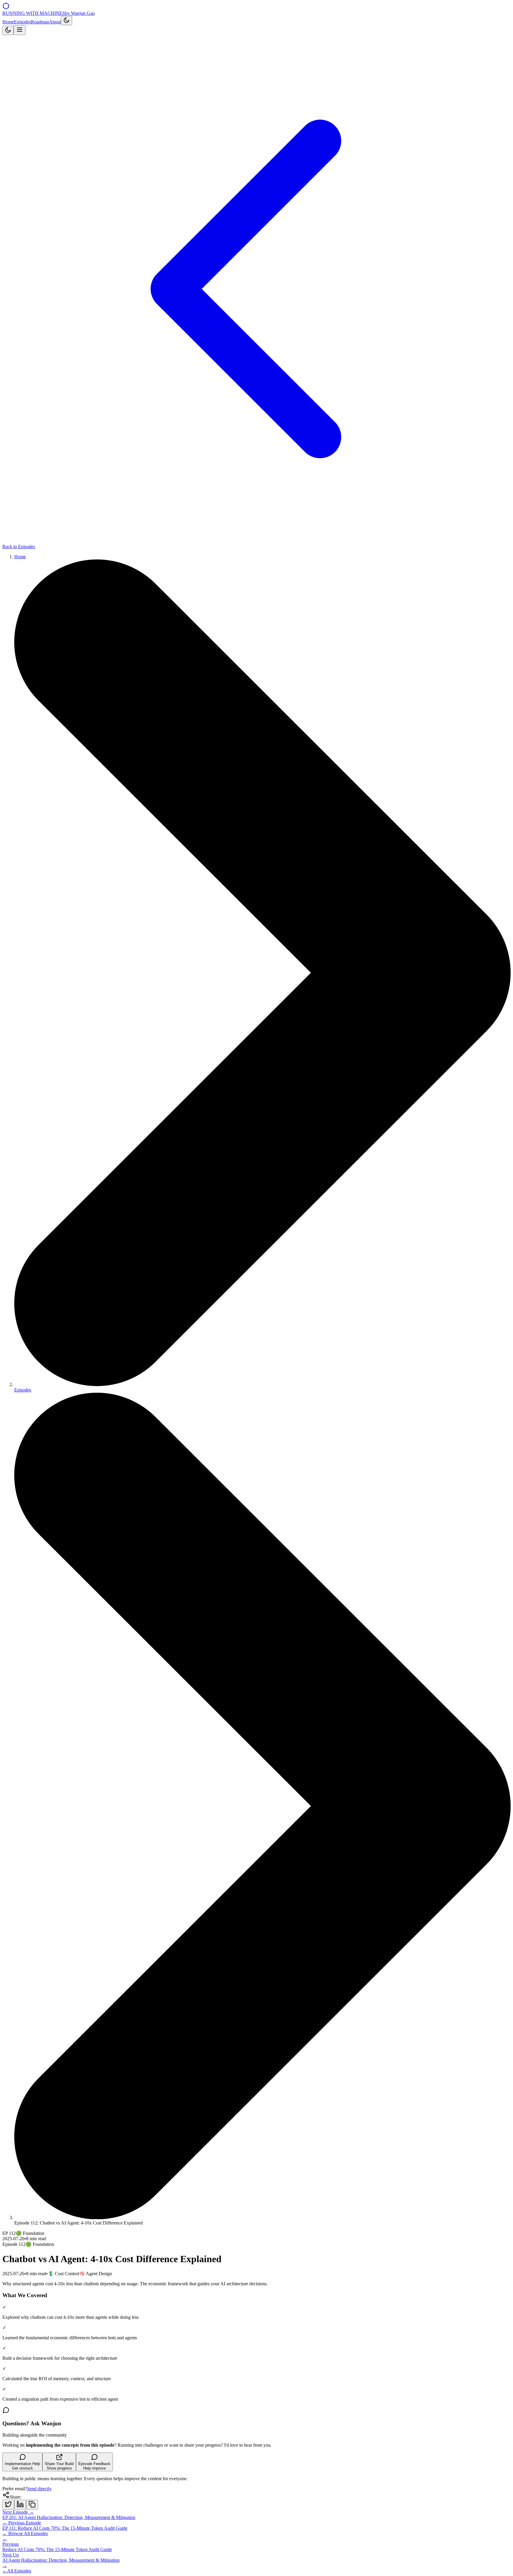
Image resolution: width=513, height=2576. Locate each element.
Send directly (39, 2489)
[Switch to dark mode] (66, 21)
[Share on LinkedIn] (20, 2505)
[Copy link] (32, 2505)
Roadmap (40, 22)
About (55, 22)
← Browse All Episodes (25, 2533)
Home (8, 22)
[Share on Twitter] (8, 2505)
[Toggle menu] (20, 30)
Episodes (22, 22)
